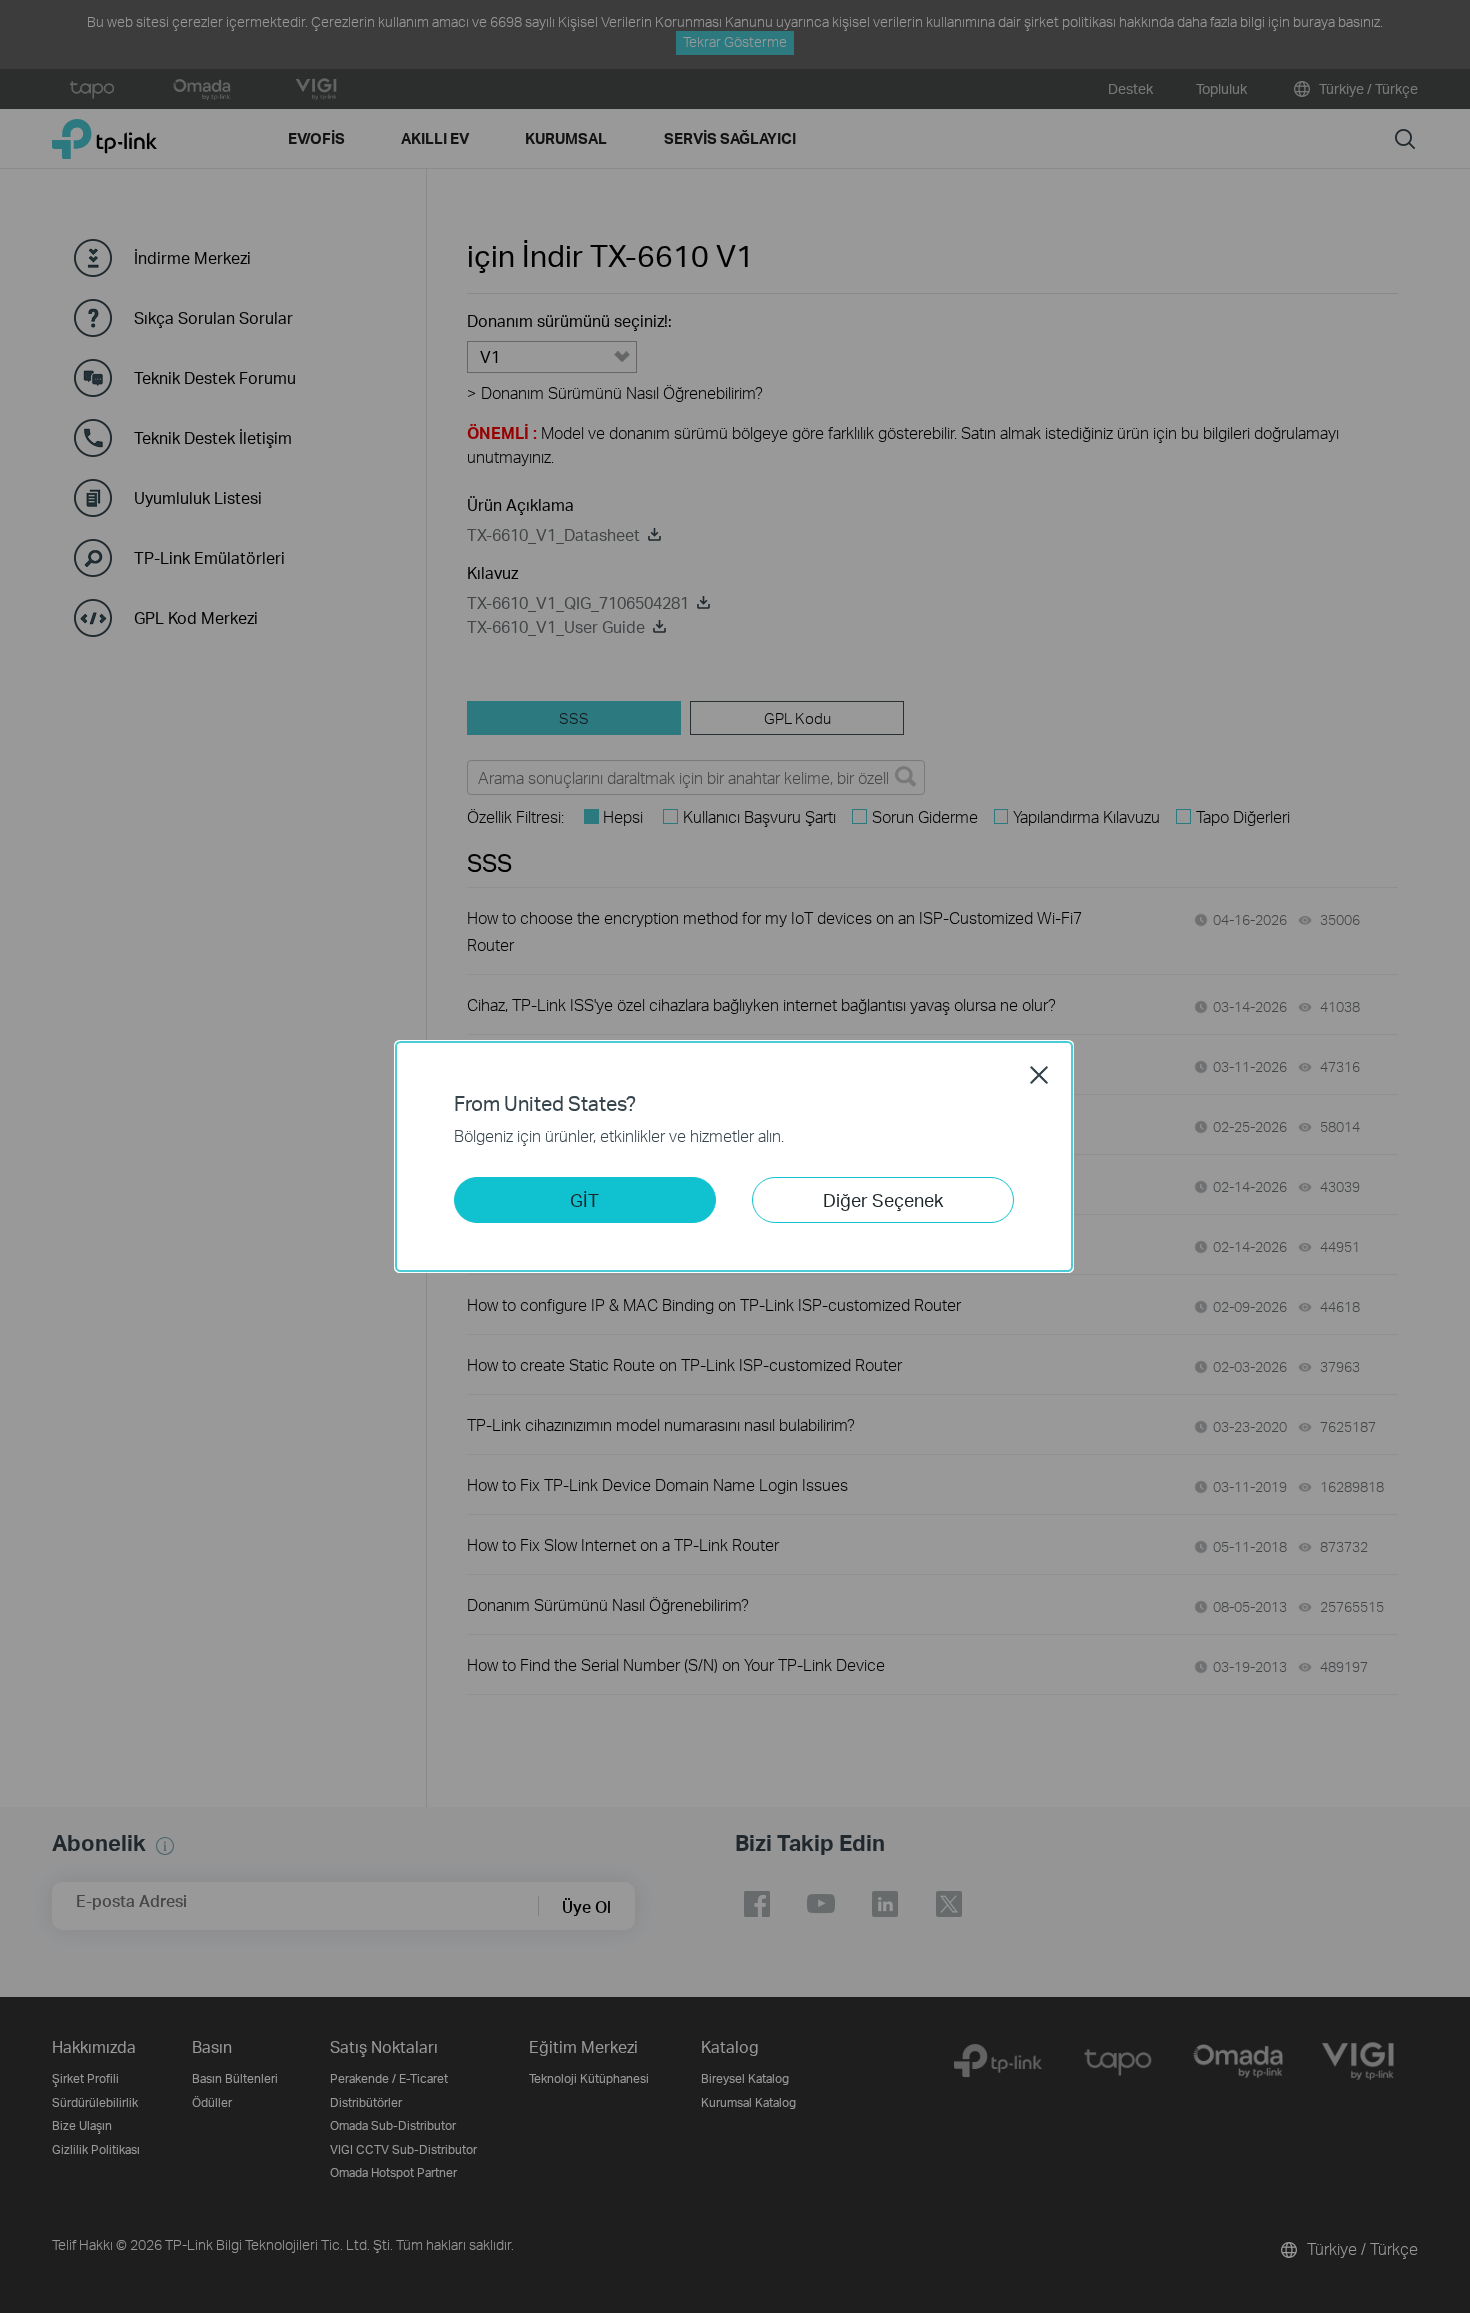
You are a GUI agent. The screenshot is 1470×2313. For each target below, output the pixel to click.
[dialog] (735, 1156)
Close (1039, 1075)
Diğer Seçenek (883, 1199)
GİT (584, 1199)
